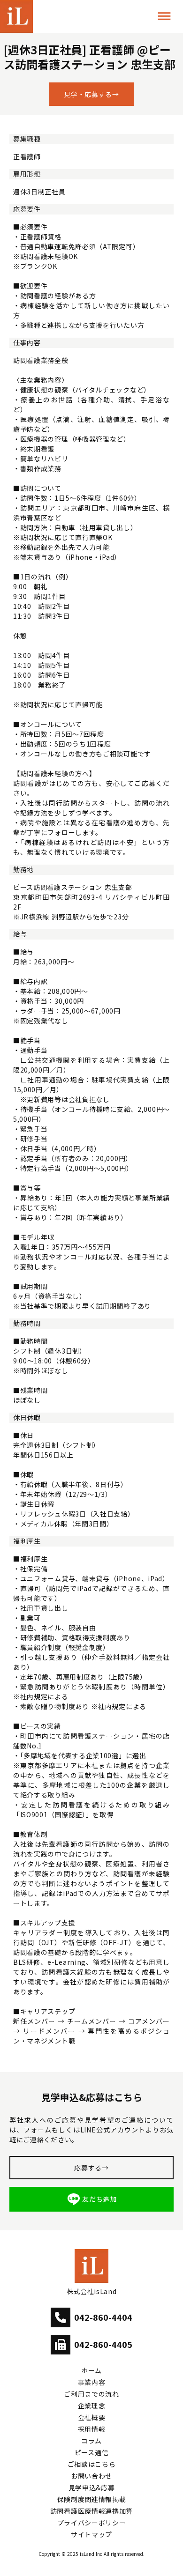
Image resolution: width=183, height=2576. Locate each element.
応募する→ (91, 2168)
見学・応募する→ (91, 94)
